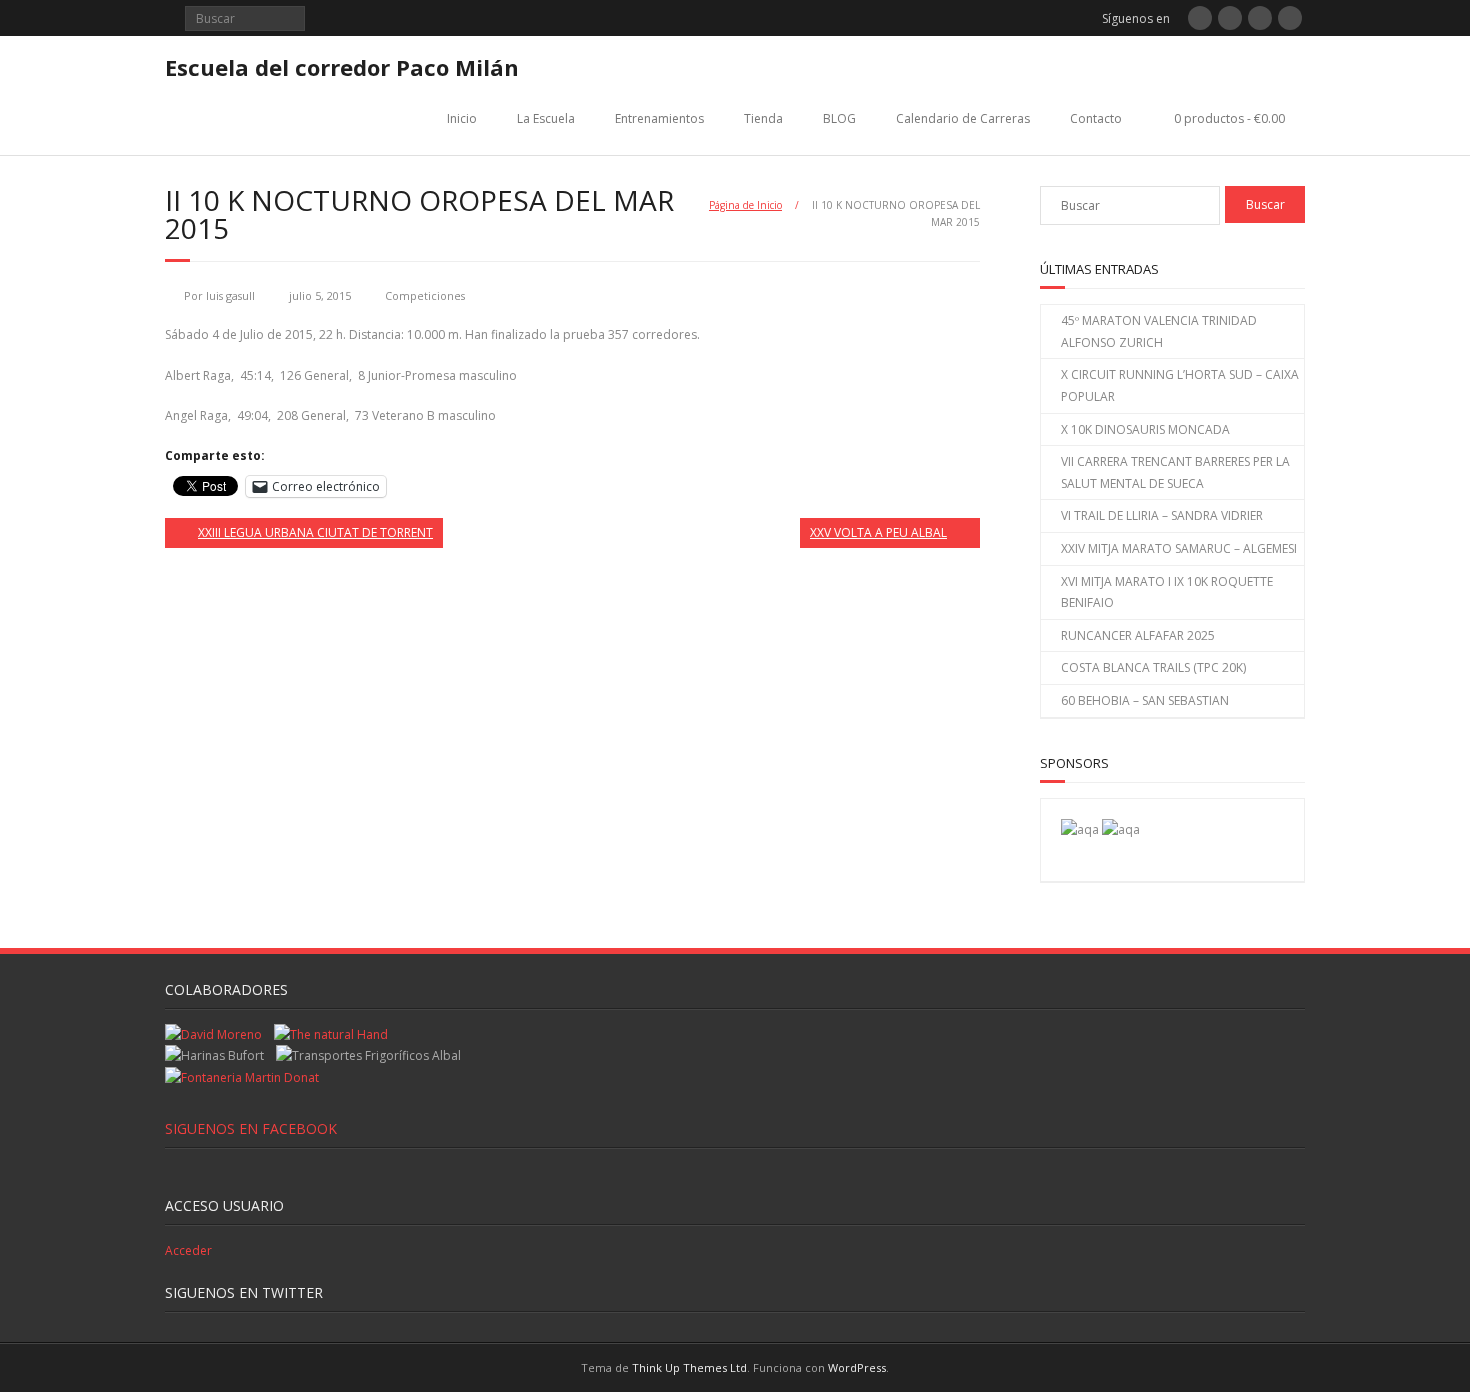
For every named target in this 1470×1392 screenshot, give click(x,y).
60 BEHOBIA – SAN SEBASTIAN (1145, 700)
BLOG (839, 118)
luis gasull (230, 295)
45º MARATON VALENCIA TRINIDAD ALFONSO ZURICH (1159, 331)
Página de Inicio (745, 205)
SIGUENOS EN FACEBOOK (251, 1128)
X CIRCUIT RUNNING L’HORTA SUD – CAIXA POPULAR (1180, 385)
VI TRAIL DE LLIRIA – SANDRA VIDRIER (1162, 515)
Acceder (188, 1250)
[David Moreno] (1121, 829)
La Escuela (546, 118)
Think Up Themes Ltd (689, 1367)
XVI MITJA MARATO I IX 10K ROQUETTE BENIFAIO (1167, 592)
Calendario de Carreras (963, 118)
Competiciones (425, 295)
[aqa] (1080, 829)
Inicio (462, 118)
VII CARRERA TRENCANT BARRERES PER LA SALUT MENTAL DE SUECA (1175, 472)
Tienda (763, 118)
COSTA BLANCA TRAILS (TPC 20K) (1153, 667)
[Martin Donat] (242, 1077)
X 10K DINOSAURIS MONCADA (1145, 429)
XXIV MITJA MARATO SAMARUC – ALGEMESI (1179, 548)
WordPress (857, 1367)
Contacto (1096, 118)
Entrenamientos (659, 118)
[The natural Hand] (331, 1034)
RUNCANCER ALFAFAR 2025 (1138, 635)
